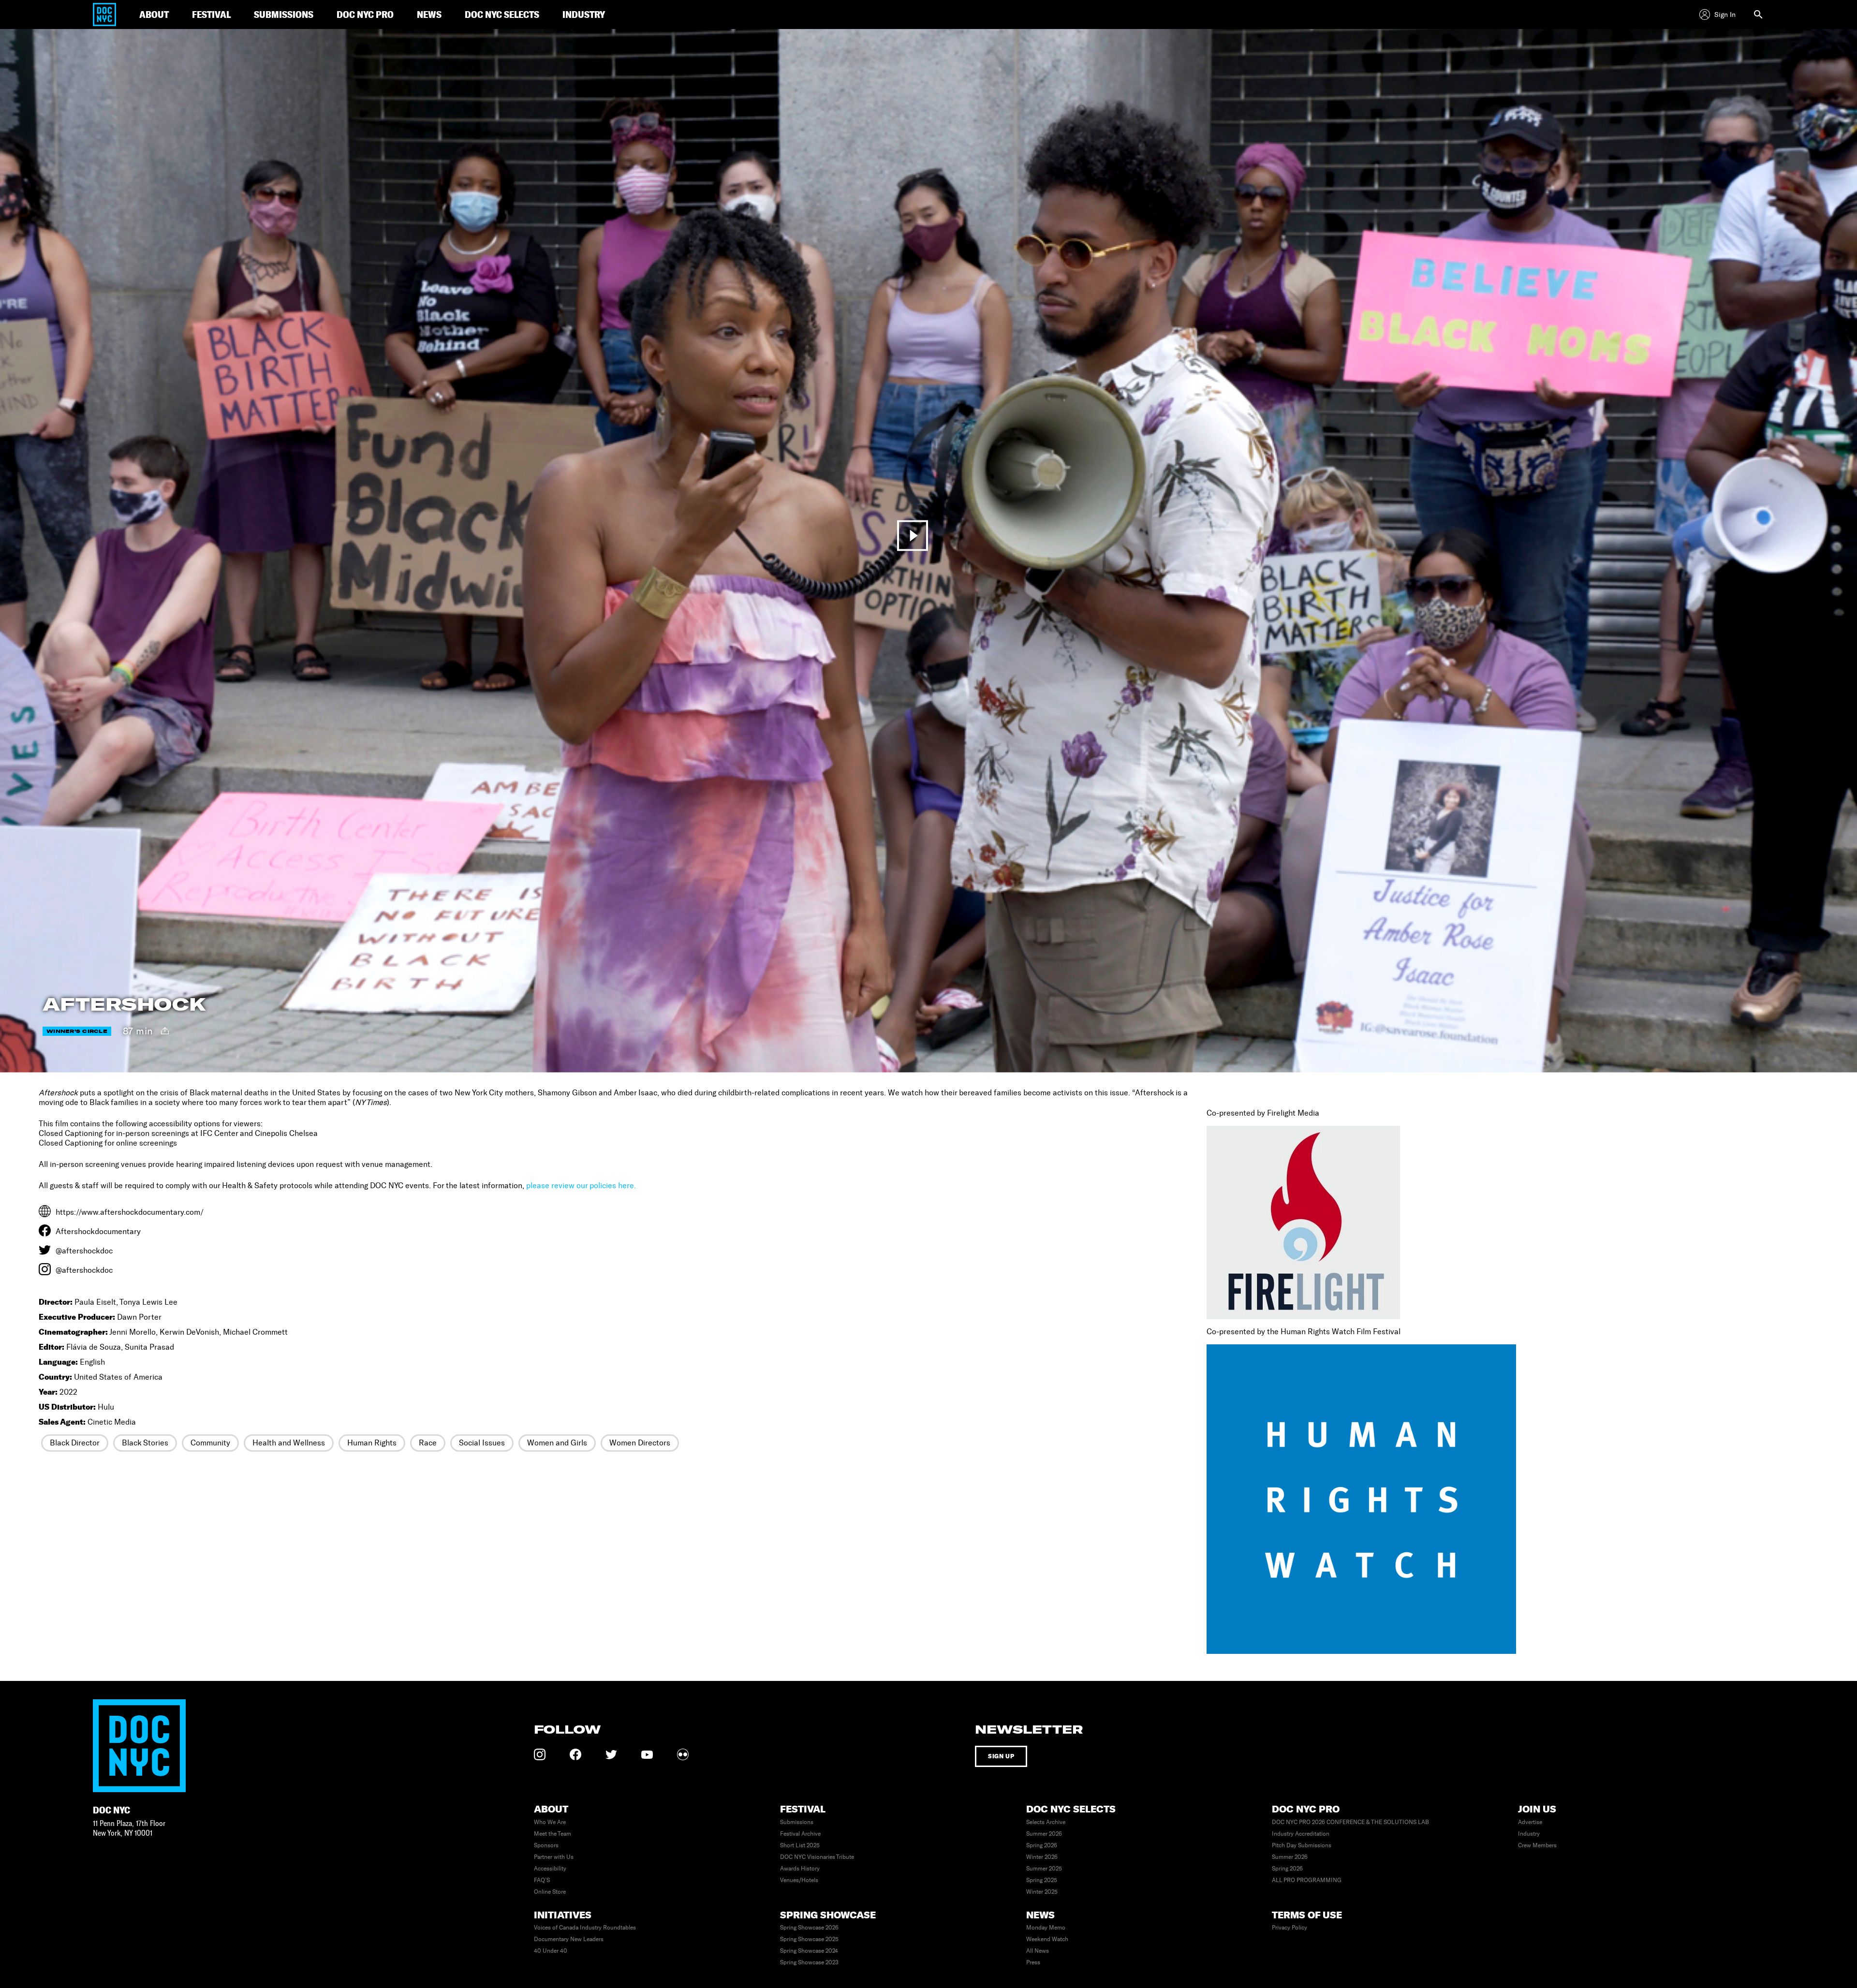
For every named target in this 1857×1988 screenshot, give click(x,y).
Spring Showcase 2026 (809, 1928)
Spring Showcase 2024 (809, 1951)
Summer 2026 (1044, 1834)
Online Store (550, 1892)
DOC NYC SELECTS (502, 14)
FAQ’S (542, 1880)
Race (428, 1443)
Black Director (75, 1443)
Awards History (800, 1869)
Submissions (797, 1822)
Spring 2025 (1042, 1880)
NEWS (429, 14)
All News (1038, 1951)
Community (210, 1443)
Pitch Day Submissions (1302, 1845)
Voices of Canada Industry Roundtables (585, 1928)
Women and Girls (557, 1443)
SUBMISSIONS (284, 14)
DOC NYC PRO (365, 14)
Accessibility (550, 1869)
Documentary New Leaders (569, 1939)
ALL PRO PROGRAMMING (1307, 1880)
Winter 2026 (1042, 1857)
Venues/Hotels (799, 1880)
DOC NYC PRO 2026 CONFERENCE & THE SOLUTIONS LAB (1350, 1822)
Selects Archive (1046, 1822)
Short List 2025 (800, 1845)
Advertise (1530, 1822)
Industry (1529, 1834)
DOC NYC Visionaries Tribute (817, 1857)
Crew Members (1537, 1845)
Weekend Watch (1047, 1939)
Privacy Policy (1290, 1928)
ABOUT (154, 14)
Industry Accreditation (1301, 1834)
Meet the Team (553, 1834)
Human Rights (372, 1443)
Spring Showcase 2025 (809, 1939)
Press (1033, 1962)
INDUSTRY (584, 14)
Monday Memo (1046, 1928)
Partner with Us (554, 1857)
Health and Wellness (289, 1443)
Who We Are (550, 1822)
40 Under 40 (551, 1951)
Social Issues (482, 1443)
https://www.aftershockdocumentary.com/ (130, 1212)
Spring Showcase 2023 (809, 1962)
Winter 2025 (1042, 1892)
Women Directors (640, 1443)
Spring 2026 (1042, 1845)
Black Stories (145, 1443)
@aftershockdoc (84, 1251)
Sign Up (1001, 1756)
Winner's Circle (77, 1031)
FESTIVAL (211, 14)
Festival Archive (800, 1834)
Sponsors (546, 1845)
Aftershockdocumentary (98, 1231)
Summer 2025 (1044, 1869)
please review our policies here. (581, 1185)
